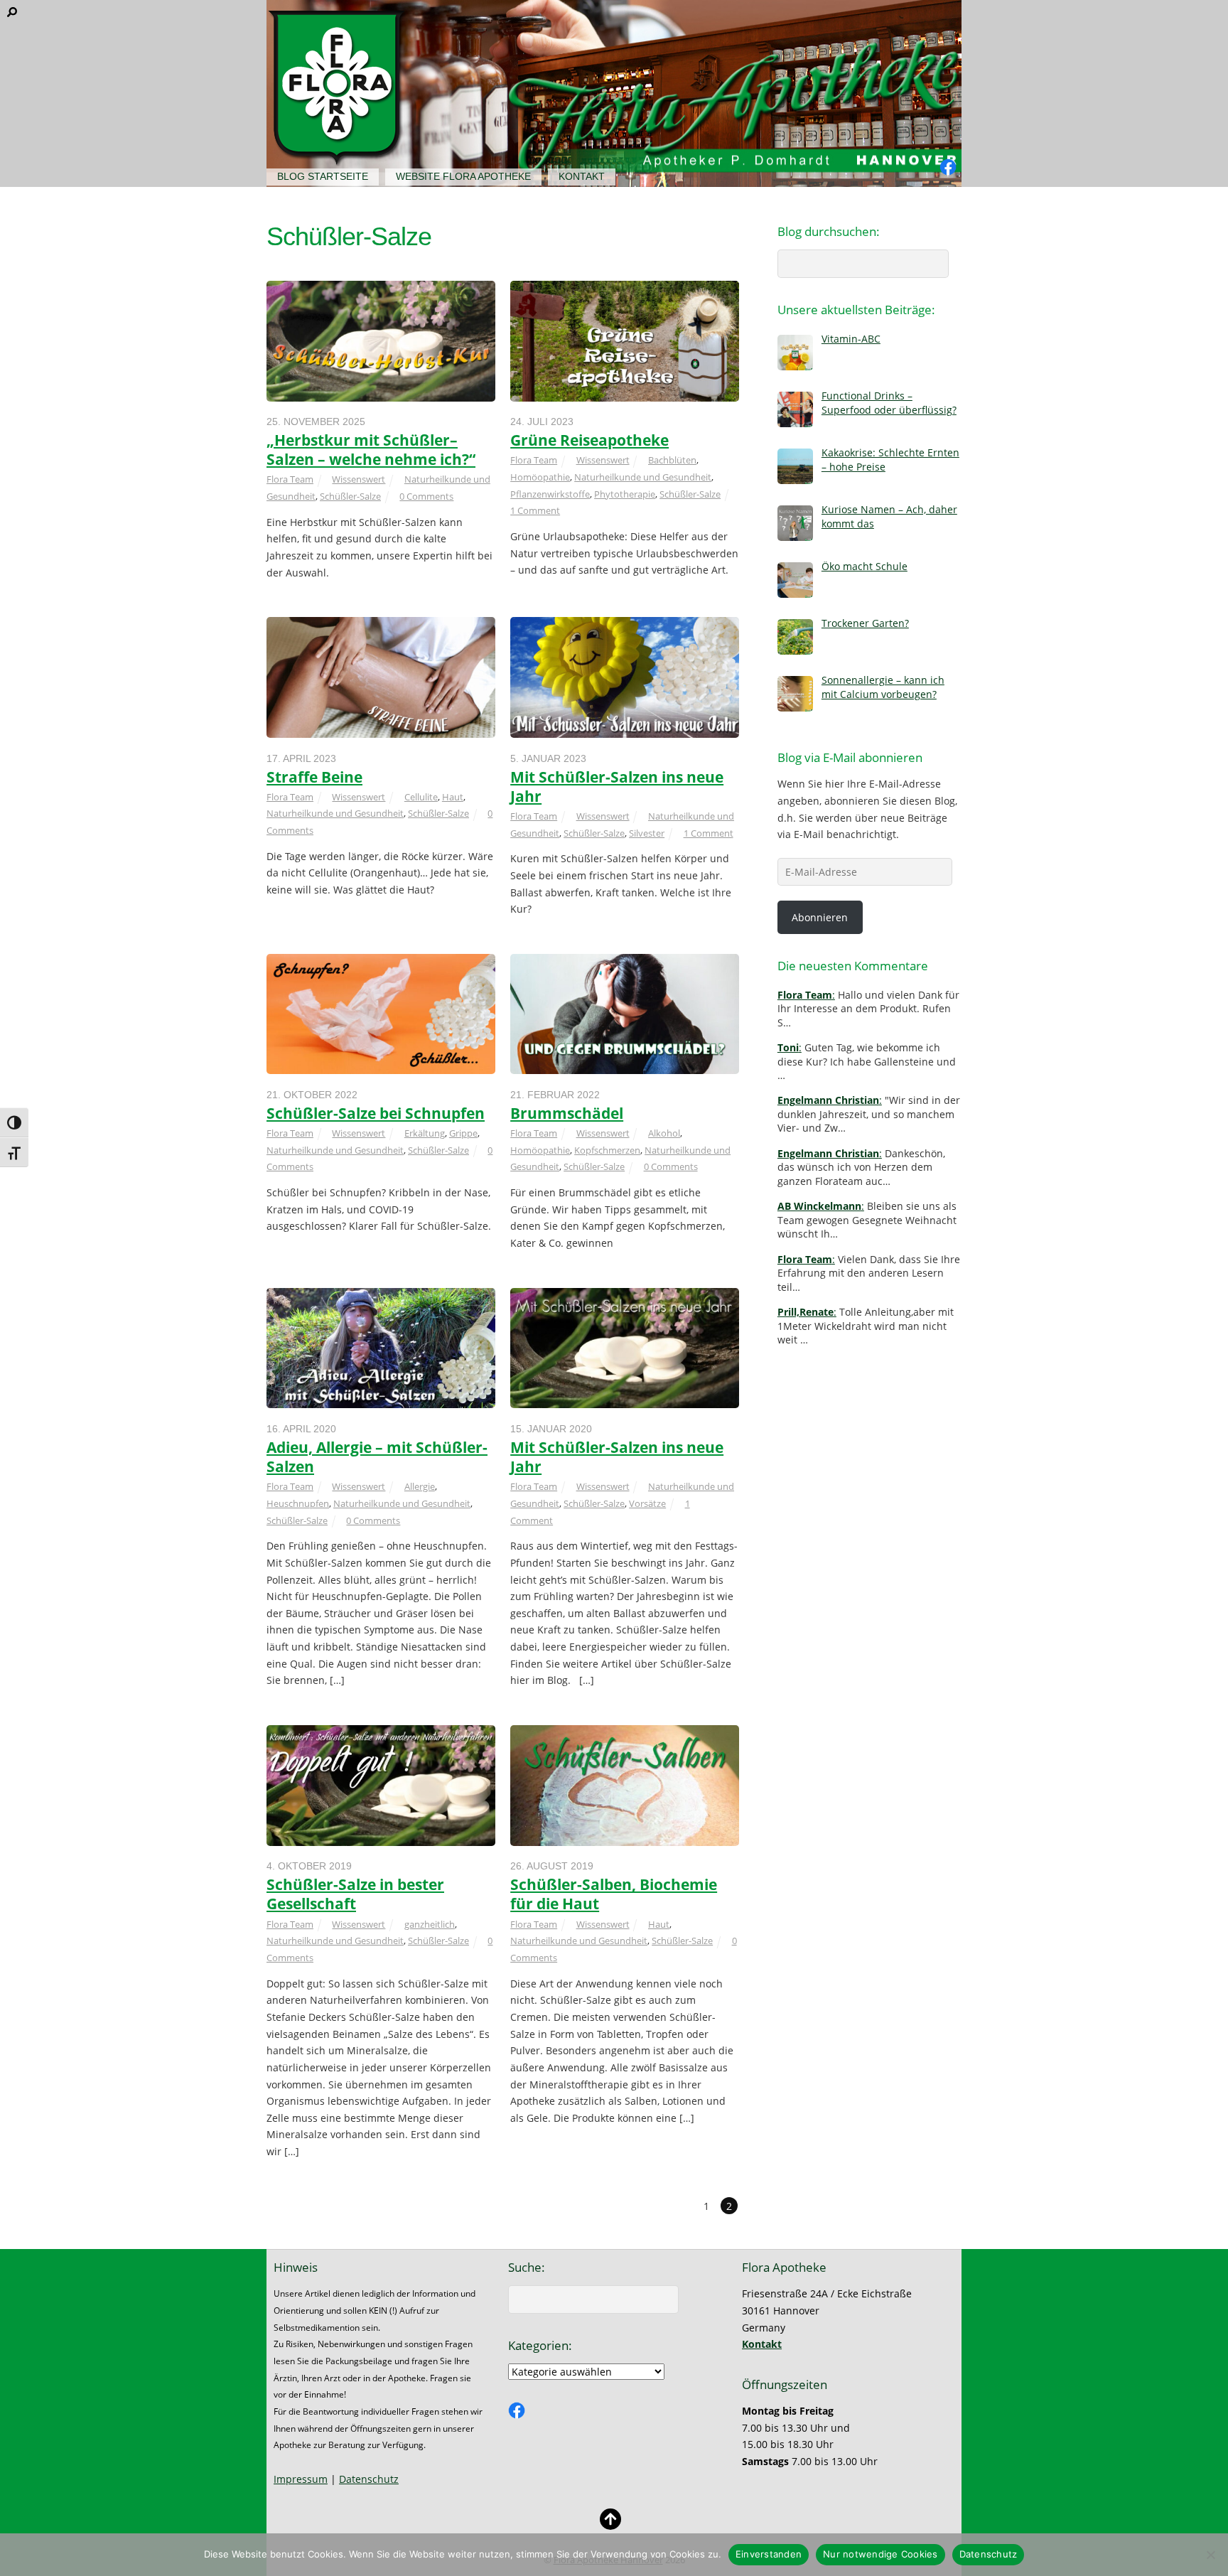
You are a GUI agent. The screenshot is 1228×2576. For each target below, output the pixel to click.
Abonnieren (820, 917)
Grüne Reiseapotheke (589, 440)
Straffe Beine (314, 777)
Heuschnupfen (298, 1503)
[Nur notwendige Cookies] (1210, 2555)
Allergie (420, 1486)
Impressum (301, 2479)
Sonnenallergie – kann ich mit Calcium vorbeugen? (883, 687)
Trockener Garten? (865, 623)
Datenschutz (369, 2479)
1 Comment (535, 510)
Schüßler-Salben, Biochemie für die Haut (614, 1894)
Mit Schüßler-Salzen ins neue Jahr (617, 787)
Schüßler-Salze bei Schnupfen (376, 1113)
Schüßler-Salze (350, 496)
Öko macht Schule (865, 566)
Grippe (463, 1133)
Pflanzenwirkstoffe (550, 494)
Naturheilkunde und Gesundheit (643, 477)
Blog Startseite (323, 176)
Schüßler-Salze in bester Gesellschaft (355, 1894)
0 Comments (426, 496)
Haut (453, 797)
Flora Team (290, 479)
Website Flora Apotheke (463, 176)
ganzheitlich (430, 1924)
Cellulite (421, 797)
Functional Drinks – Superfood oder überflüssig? (889, 402)
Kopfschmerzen (607, 1150)
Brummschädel (567, 1113)
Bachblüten (672, 460)
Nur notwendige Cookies (880, 2554)
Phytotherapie (625, 494)
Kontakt (582, 176)
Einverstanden (769, 2554)
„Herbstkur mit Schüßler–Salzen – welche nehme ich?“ (371, 450)
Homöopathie (540, 477)
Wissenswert (359, 479)
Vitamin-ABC (851, 339)
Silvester (647, 833)
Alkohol (664, 1133)
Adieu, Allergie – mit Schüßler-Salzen (377, 1457)
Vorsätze (647, 1503)
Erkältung (425, 1133)
